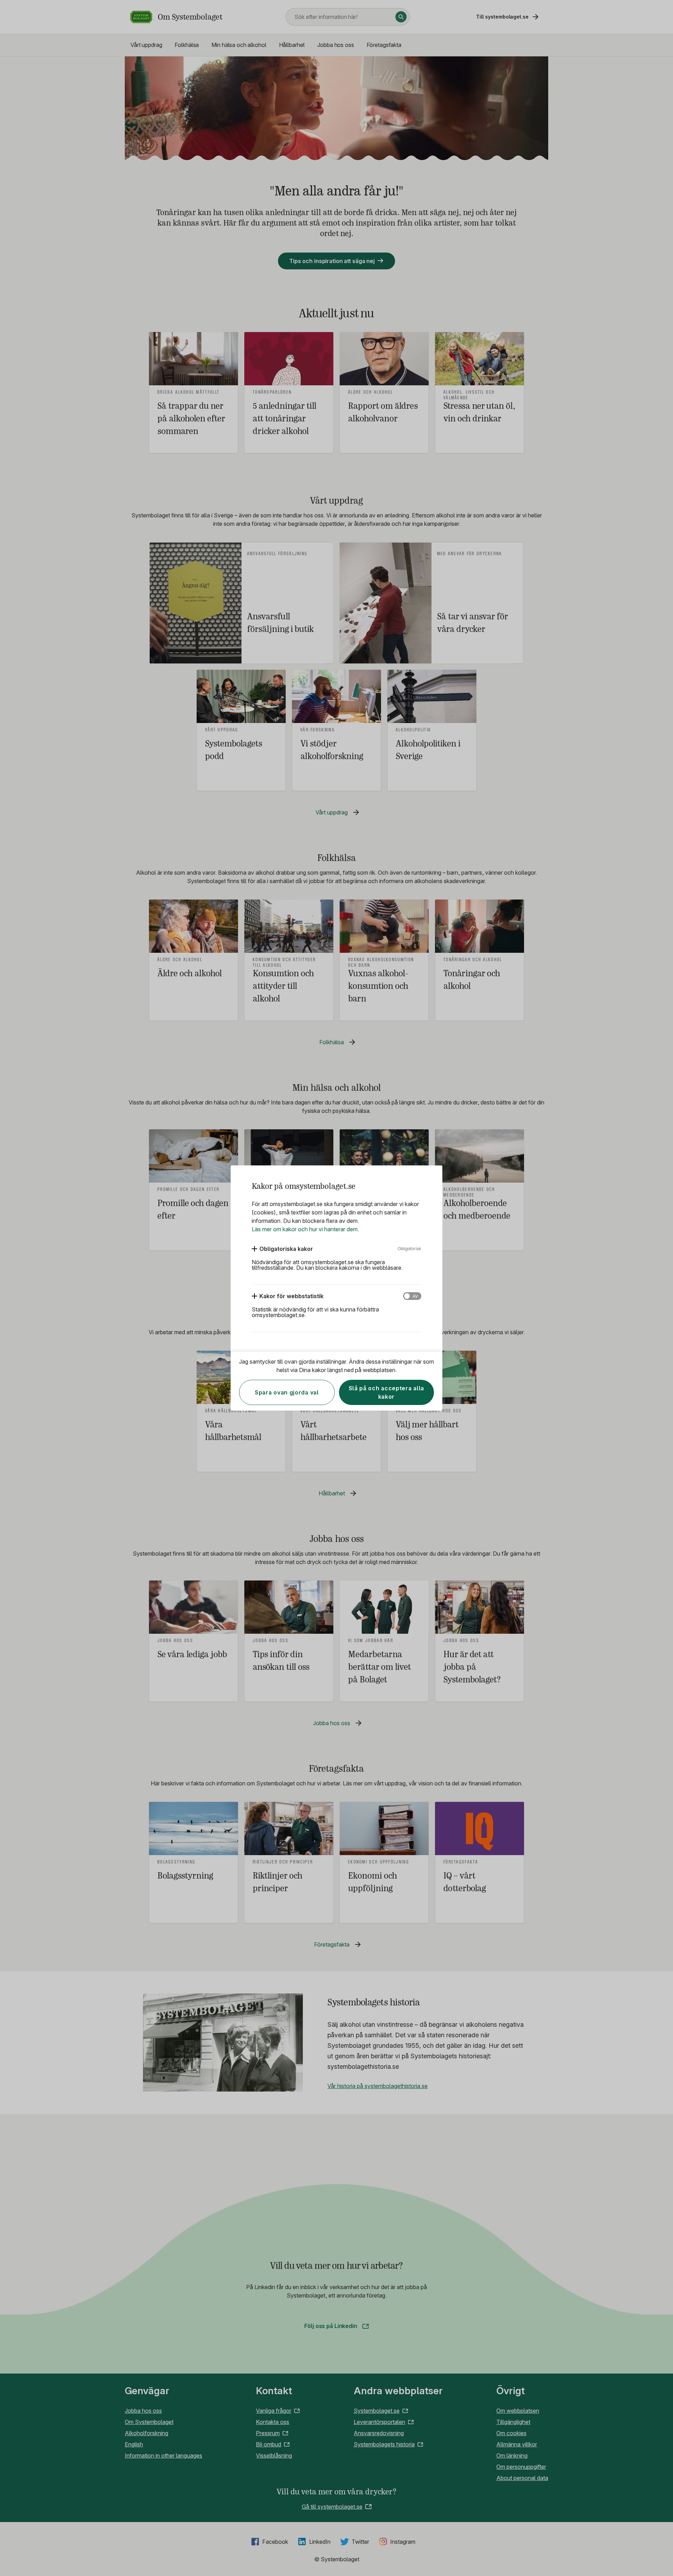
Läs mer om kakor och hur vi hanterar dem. (305, 1229)
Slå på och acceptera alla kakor (387, 1392)
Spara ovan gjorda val (287, 1392)
